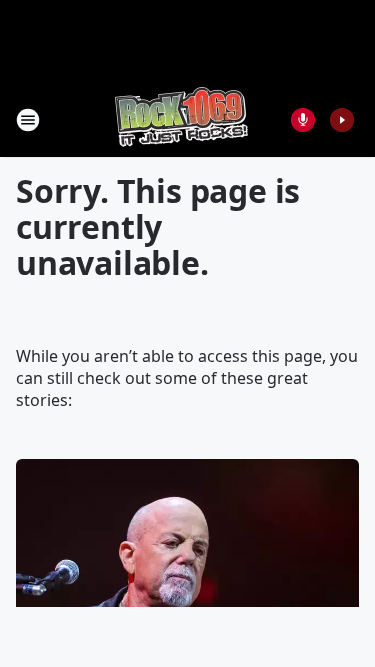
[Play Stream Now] (342, 120)
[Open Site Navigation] (28, 120)
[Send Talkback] (303, 120)
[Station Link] (181, 119)
